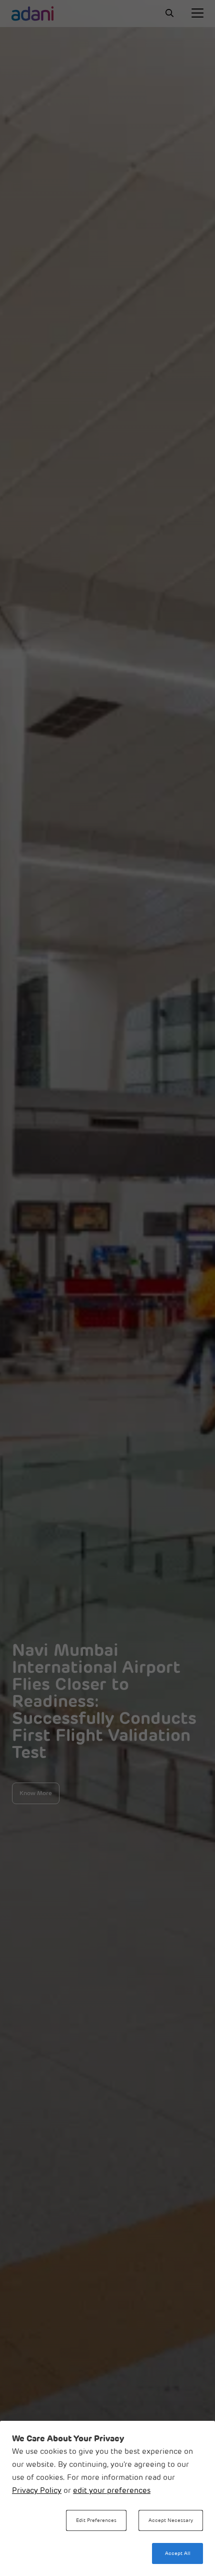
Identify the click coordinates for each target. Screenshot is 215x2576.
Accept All (178, 2554)
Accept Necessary (171, 2521)
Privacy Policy (37, 2491)
